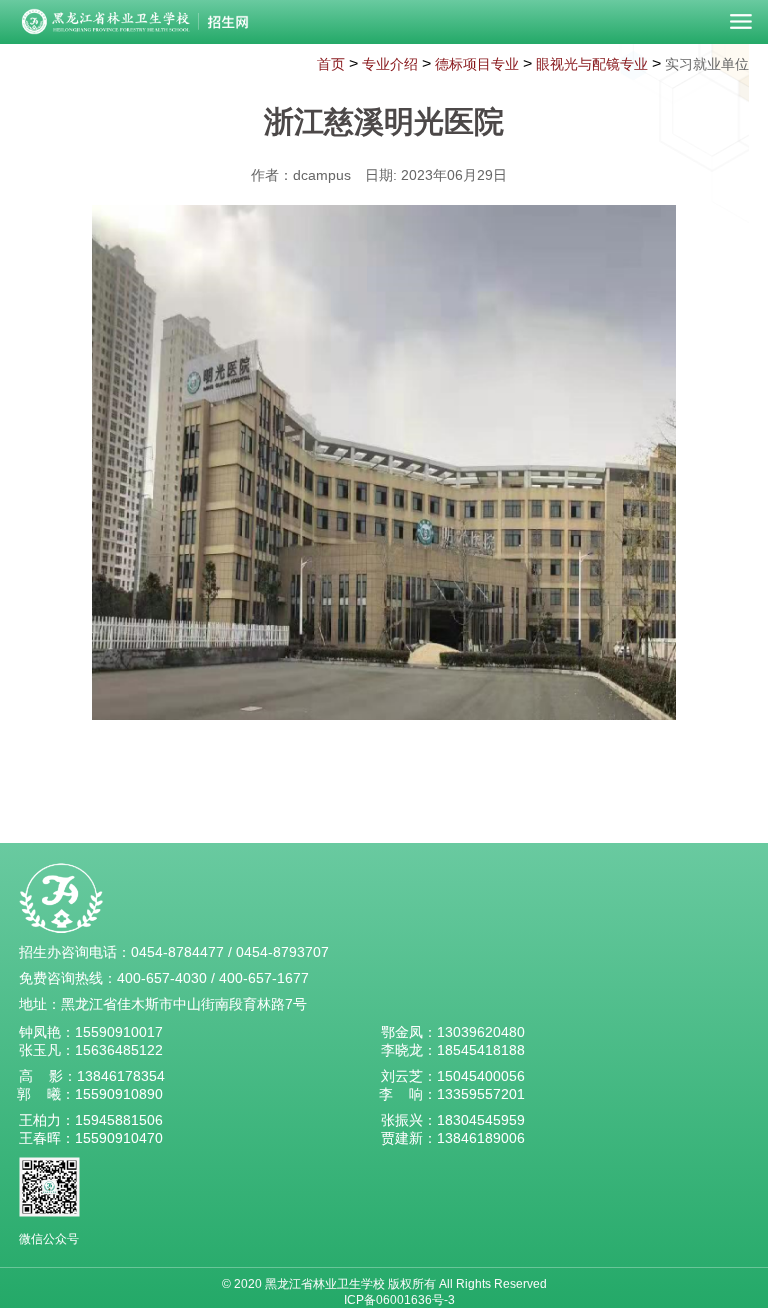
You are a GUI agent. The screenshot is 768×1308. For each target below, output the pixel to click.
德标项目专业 (477, 64)
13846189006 (481, 1138)
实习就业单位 (707, 64)
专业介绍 (390, 64)
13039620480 (481, 1032)
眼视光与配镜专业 (592, 64)
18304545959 (481, 1120)
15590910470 (119, 1138)
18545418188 (481, 1050)
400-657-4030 (162, 978)
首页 (331, 64)
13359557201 (481, 1094)
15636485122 (119, 1050)
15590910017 (119, 1032)
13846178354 (121, 1076)
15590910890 (119, 1094)
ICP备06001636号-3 (399, 1300)
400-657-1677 (264, 978)
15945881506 (119, 1120)
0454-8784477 (177, 952)
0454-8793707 (282, 952)
